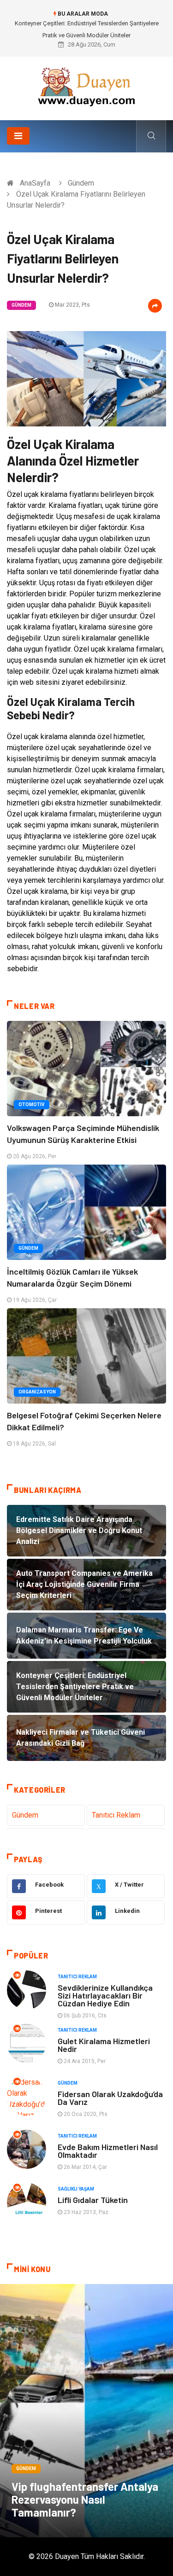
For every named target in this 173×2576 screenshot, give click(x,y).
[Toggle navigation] (18, 136)
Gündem (81, 183)
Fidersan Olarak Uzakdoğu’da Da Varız (110, 2098)
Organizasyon (37, 1392)
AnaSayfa (35, 183)
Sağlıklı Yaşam (76, 2189)
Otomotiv (32, 1104)
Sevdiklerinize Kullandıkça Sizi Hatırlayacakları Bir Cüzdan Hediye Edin (105, 1995)
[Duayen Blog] (87, 85)
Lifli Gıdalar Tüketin (93, 2200)
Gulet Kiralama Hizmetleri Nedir (104, 2045)
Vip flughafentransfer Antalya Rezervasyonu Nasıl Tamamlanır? (85, 2499)
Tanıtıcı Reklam (116, 1815)
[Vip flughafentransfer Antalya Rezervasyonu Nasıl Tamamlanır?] (86, 2411)
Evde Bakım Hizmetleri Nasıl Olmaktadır (108, 2151)
